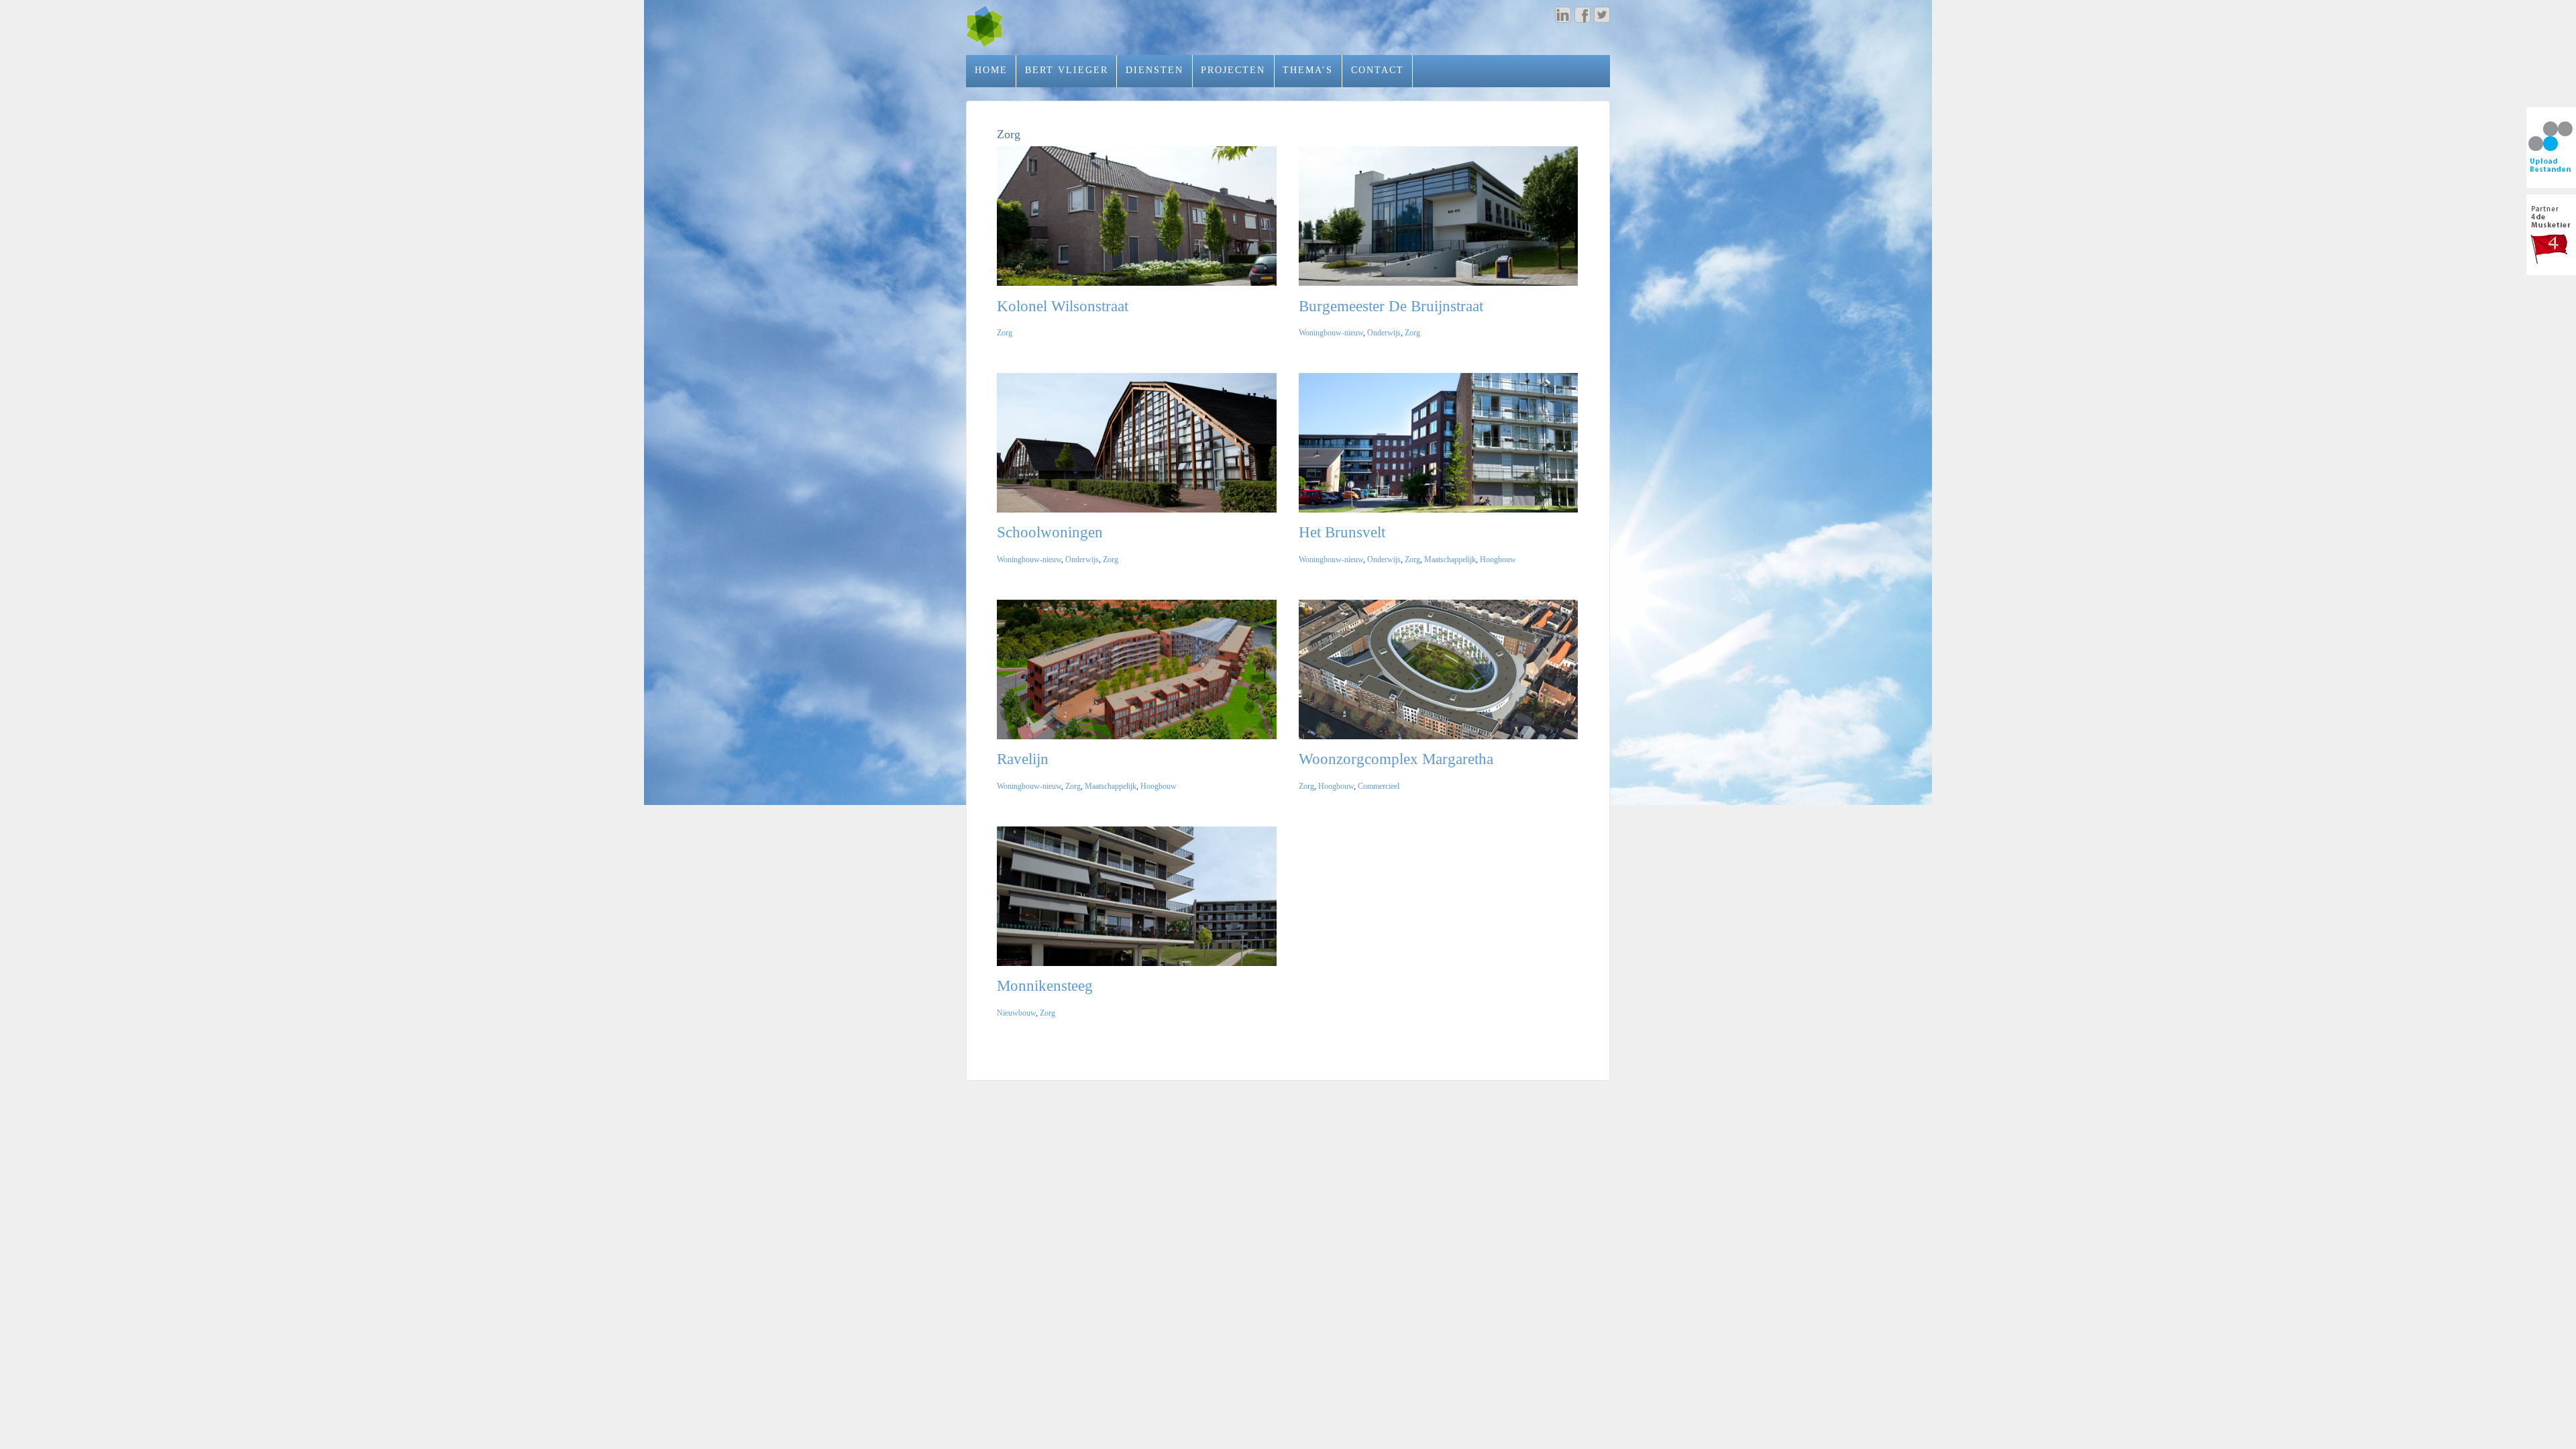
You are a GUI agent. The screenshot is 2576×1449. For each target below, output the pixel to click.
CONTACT (1378, 70)
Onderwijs (1384, 333)
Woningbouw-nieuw (1331, 333)
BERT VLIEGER (1067, 70)
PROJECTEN (1233, 70)
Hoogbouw (1498, 559)
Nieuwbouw (1016, 1013)
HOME (991, 70)
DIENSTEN (1155, 70)
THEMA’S (1308, 70)
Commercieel (1379, 786)
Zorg (1005, 333)
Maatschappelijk (1450, 559)
